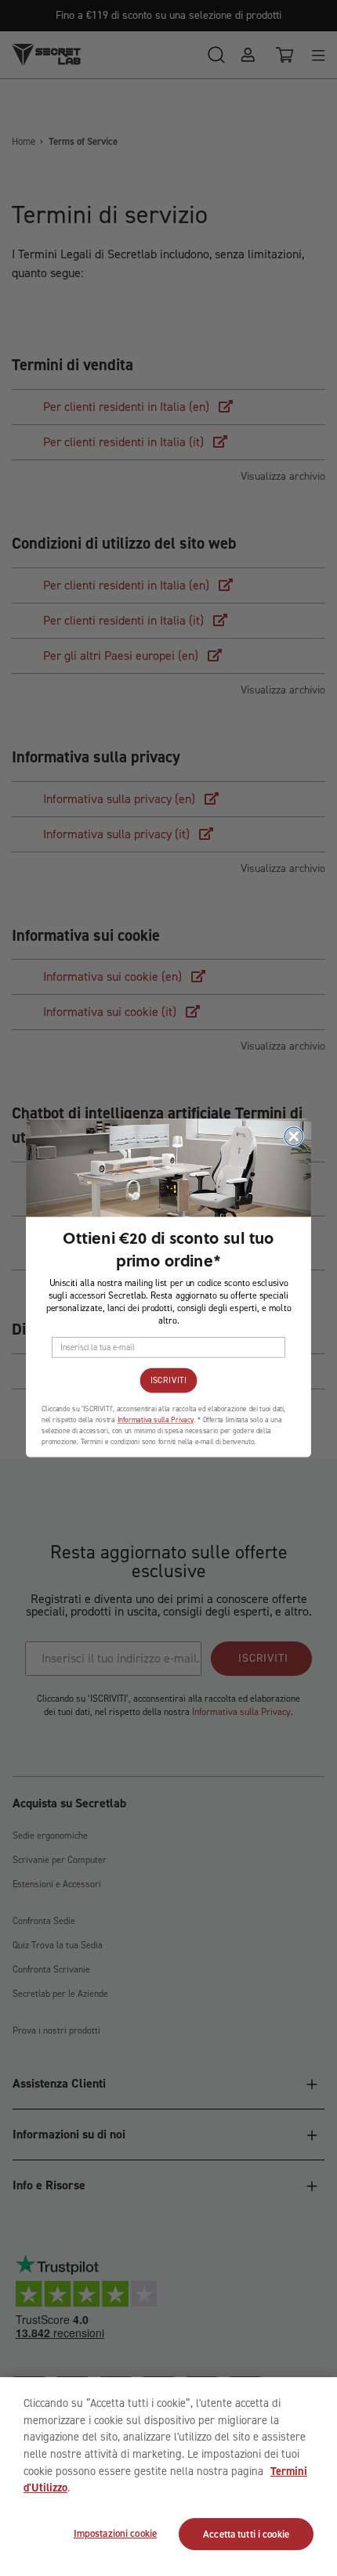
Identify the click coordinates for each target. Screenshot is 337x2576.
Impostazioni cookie (115, 2533)
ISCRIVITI (169, 1380)
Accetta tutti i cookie (246, 2534)
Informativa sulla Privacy (156, 1420)
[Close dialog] (294, 1136)
